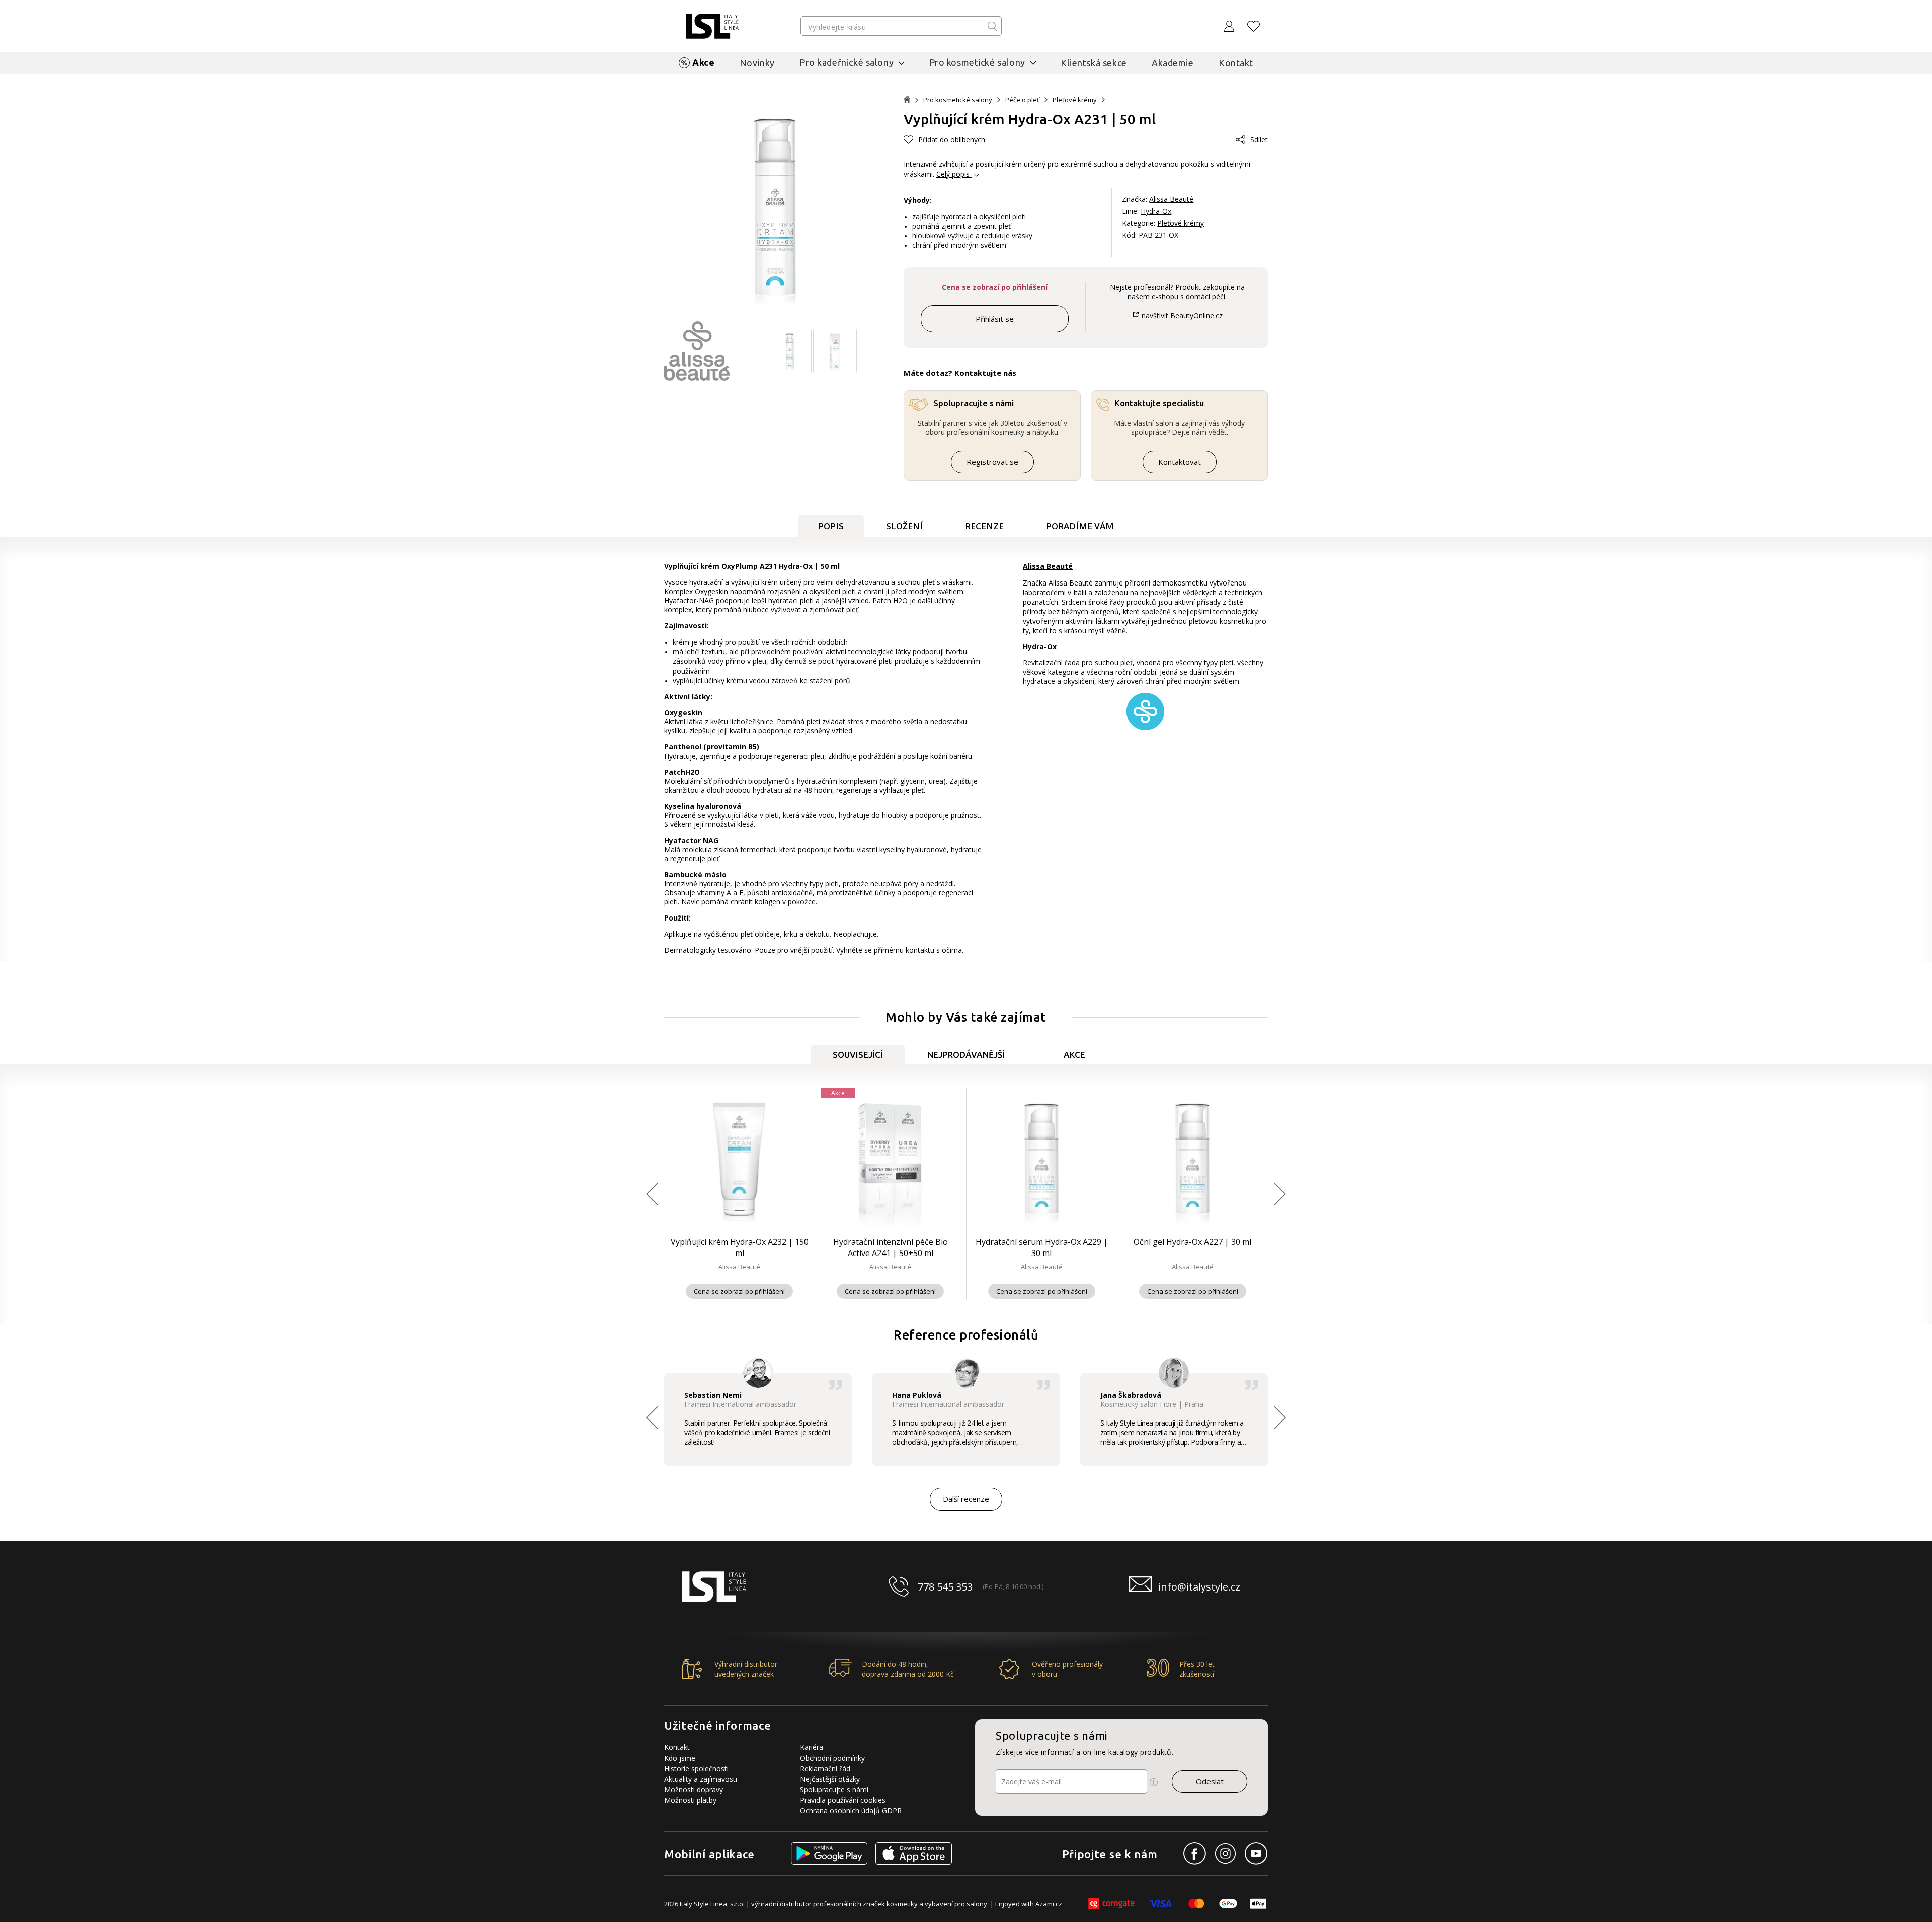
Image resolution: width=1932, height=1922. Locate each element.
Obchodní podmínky (832, 1758)
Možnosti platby (690, 1800)
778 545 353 (945, 1587)
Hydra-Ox (1156, 211)
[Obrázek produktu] (790, 370)
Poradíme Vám (1080, 526)
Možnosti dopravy (694, 1789)
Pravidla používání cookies (843, 1800)
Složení (904, 526)
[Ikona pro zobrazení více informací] (1154, 1782)
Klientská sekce (1094, 63)
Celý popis (953, 174)
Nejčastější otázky (830, 1779)
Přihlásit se (995, 319)
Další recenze (966, 1499)
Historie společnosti (696, 1768)
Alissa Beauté (1171, 199)
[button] (944, 140)
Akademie (1173, 63)
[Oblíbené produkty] (1254, 26)
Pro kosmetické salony (958, 100)
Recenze (984, 526)
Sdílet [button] (1259, 140)
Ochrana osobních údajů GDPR (851, 1811)
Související (858, 1055)
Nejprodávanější (966, 1055)
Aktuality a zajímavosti (701, 1779)
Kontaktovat (1180, 462)
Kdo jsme (680, 1758)
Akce (703, 62)
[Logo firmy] (712, 26)
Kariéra (812, 1747)
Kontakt (1236, 63)
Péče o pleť (1022, 100)
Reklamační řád (825, 1768)
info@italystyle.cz (1199, 1587)
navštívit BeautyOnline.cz (1181, 316)
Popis (831, 526)
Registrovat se (992, 462)
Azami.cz (1049, 1904)
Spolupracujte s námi (834, 1789)
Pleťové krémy (1075, 100)
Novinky (757, 63)
